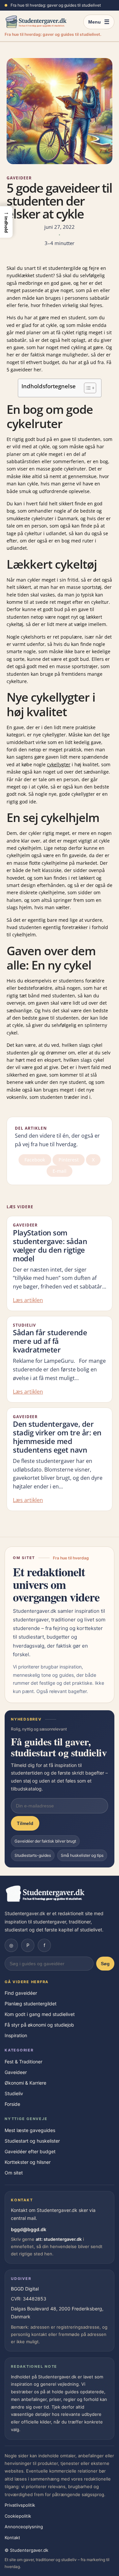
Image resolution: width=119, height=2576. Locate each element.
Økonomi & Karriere (25, 2083)
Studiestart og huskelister (32, 2141)
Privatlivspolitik (20, 2505)
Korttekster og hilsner (28, 2162)
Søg (105, 1964)
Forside (12, 2104)
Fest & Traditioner (23, 2062)
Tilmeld (25, 1823)
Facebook (35, 1160)
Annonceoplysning (24, 2527)
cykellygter (59, 764)
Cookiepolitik (18, 2516)
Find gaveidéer (21, 1993)
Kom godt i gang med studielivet (40, 2014)
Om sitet (14, 2173)
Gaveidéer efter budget (30, 2151)
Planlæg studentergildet (31, 2004)
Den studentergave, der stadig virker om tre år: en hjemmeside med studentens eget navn (57, 1437)
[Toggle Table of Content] (87, 388)
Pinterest (69, 1160)
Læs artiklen (28, 1300)
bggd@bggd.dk (29, 2229)
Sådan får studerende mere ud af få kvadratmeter (50, 1341)
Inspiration (16, 2035)
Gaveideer (19, 178)
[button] (6, 222)
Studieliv (24, 1325)
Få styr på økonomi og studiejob (39, 2025)
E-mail (59, 1171)
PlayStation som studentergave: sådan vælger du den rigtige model (50, 1246)
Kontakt (12, 2538)
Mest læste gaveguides (30, 2130)
